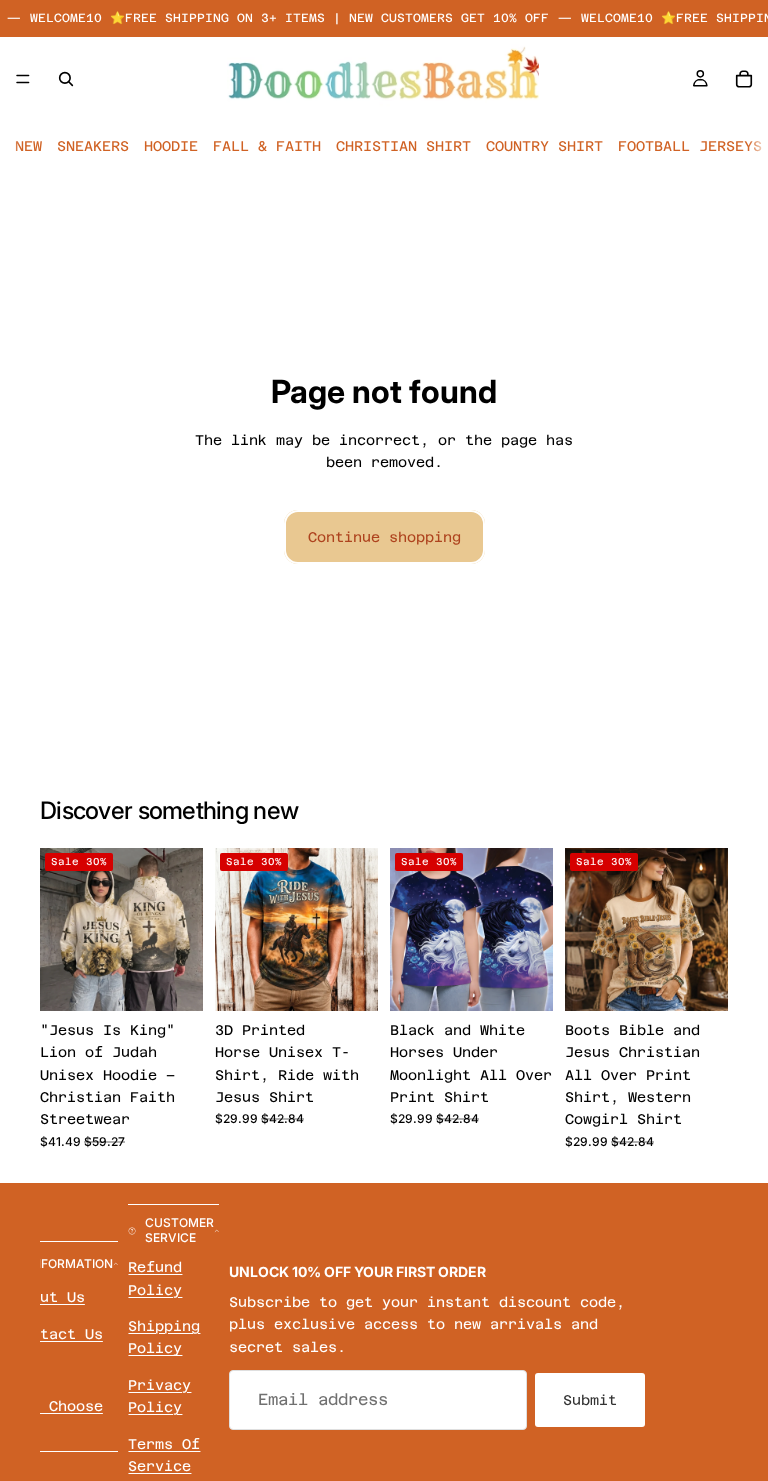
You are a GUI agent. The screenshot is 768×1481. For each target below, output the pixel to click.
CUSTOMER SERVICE (179, 1229)
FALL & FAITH (267, 146)
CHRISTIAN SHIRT (403, 146)
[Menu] (23, 79)
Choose (189, 980)
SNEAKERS (93, 146)
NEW (28, 146)
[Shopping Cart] (744, 78)
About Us (49, 1297)
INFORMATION (71, 1263)
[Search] (66, 78)
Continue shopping (384, 537)
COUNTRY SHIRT (544, 146)
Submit (590, 1399)
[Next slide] (181, 929)
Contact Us (58, 1333)
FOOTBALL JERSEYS (690, 146)
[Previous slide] (62, 929)
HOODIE (171, 146)
